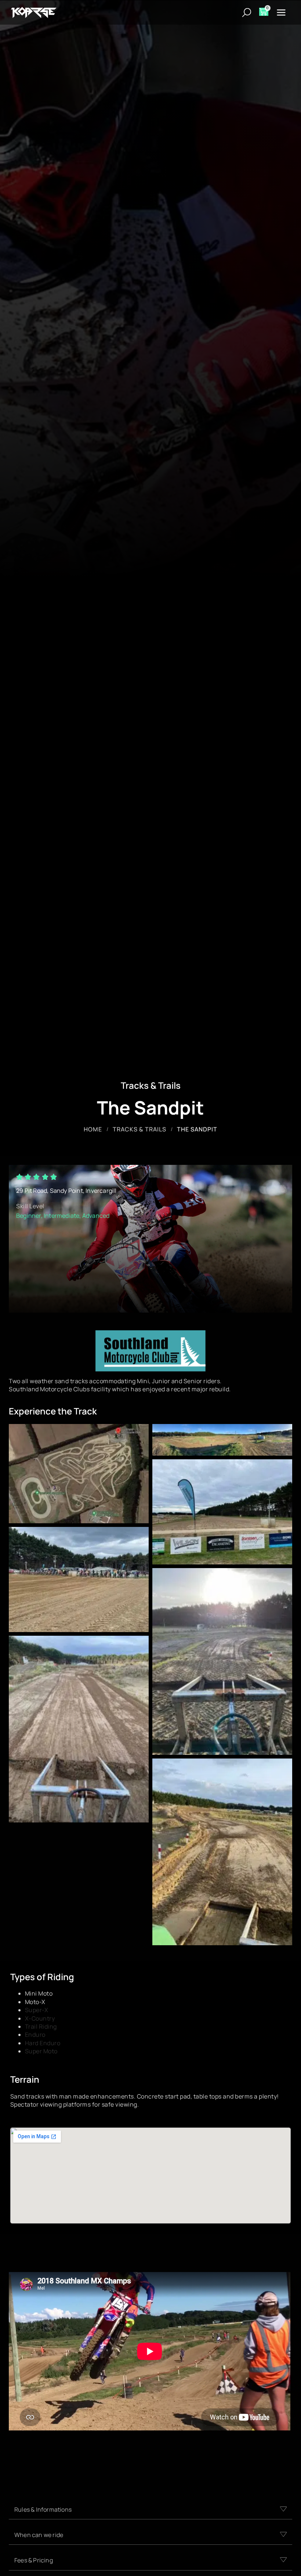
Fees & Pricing (34, 2560)
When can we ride (39, 2535)
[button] (150, 2510)
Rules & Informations (43, 2509)
